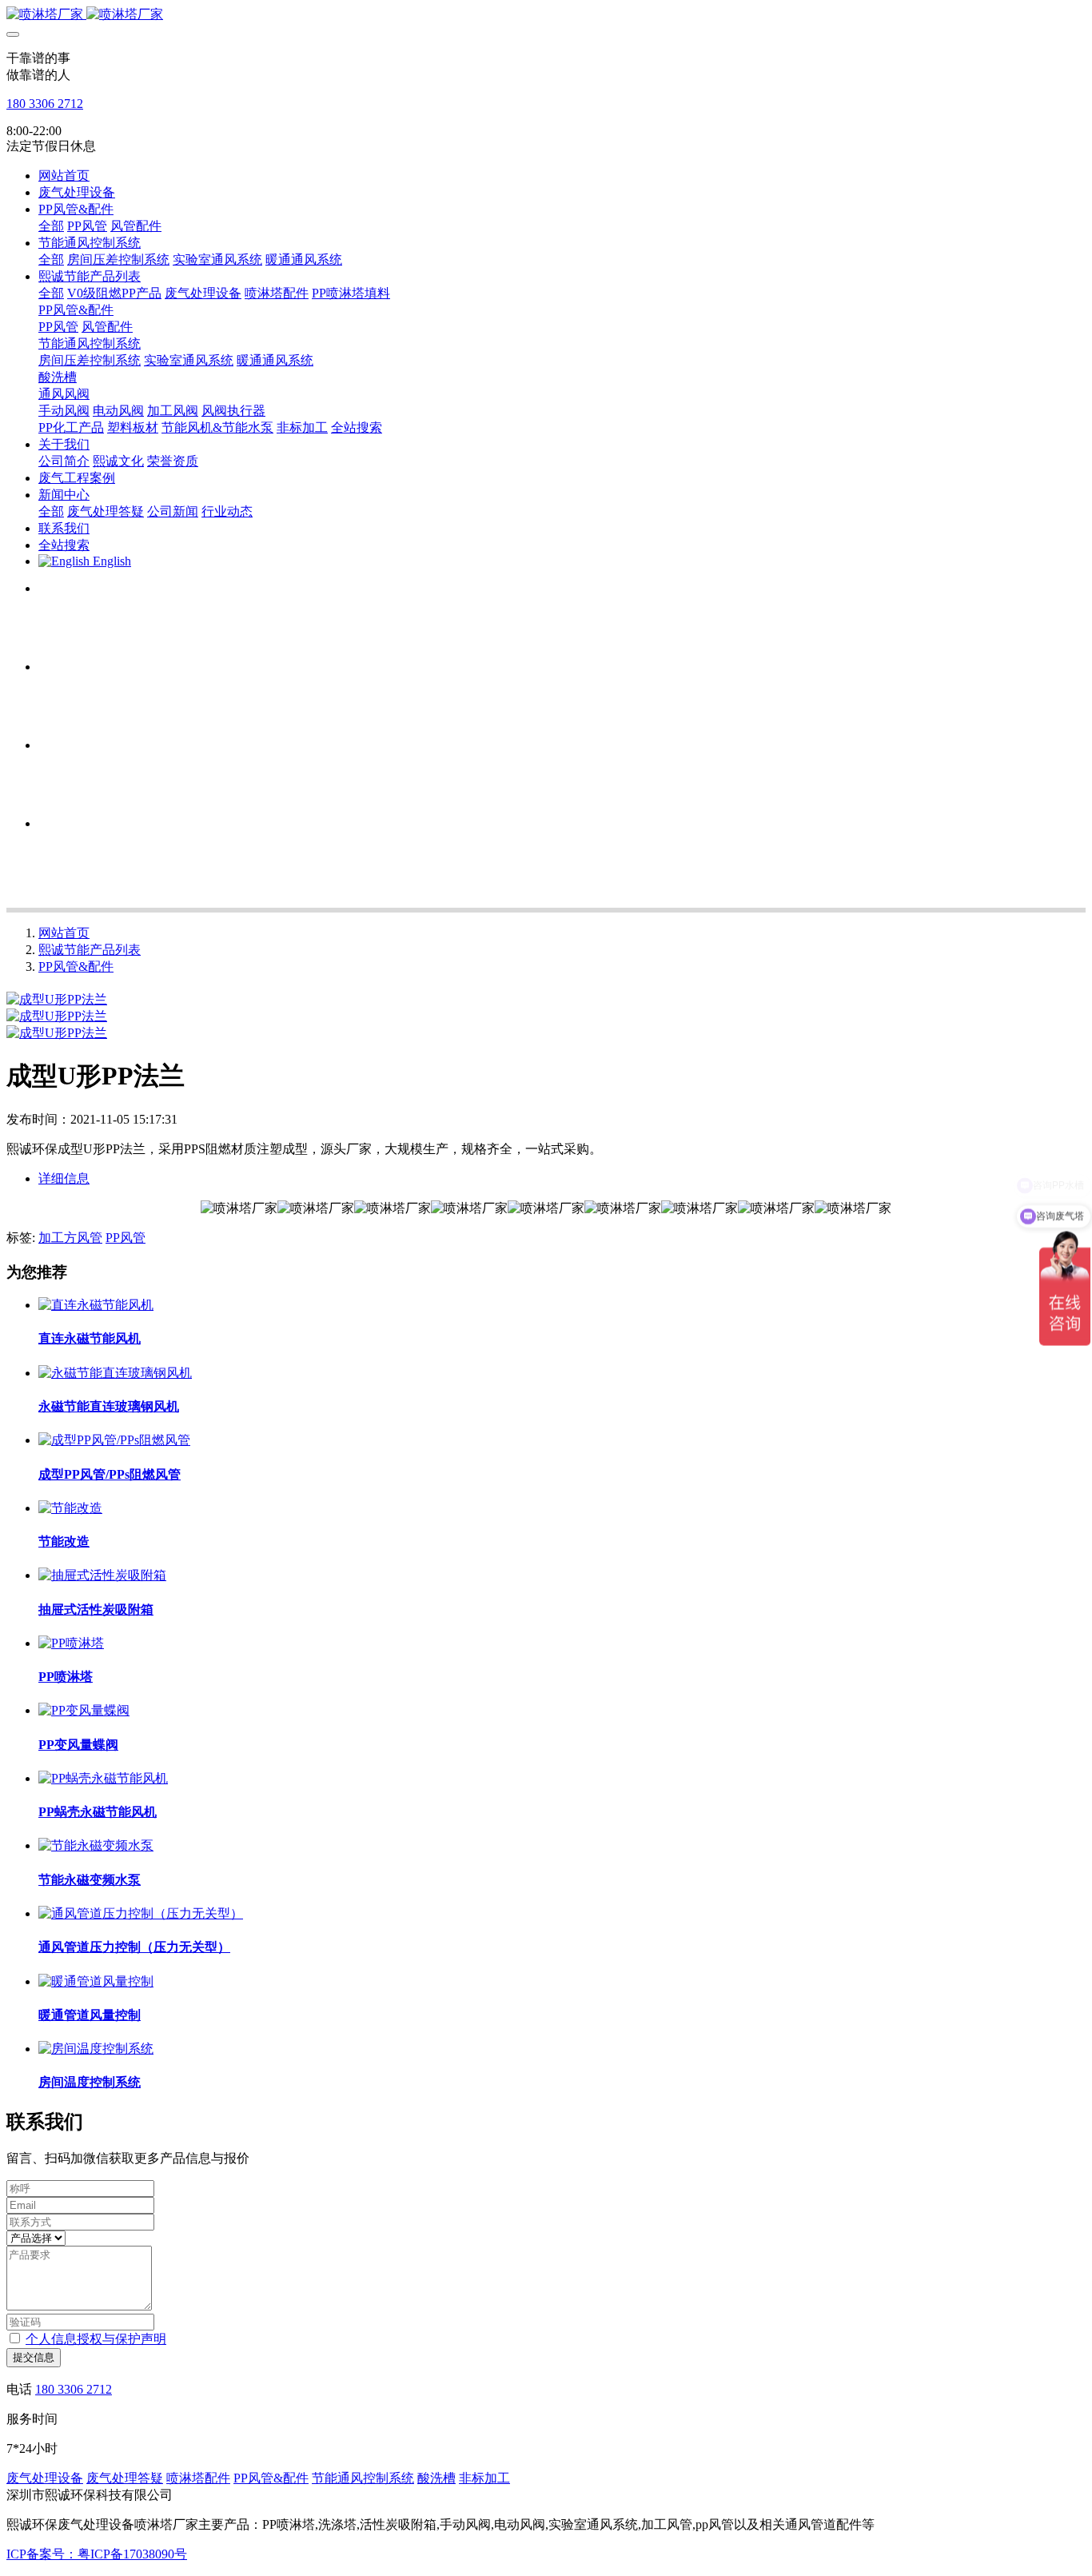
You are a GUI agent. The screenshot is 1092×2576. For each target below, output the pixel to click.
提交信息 (34, 2357)
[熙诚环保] (546, 15)
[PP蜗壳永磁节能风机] (103, 1778)
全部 (51, 226)
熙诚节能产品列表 (90, 950)
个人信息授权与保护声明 (96, 2339)
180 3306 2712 (45, 104)
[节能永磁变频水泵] (96, 1845)
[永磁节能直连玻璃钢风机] (115, 1373)
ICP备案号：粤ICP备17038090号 (97, 2554)
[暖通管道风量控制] (96, 1981)
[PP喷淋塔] (71, 1643)
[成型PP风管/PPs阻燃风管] (114, 1440)
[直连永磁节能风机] (96, 1305)
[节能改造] (70, 1508)
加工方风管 (70, 1238)
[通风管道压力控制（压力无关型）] (141, 1913)
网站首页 (64, 176)
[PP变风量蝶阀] (84, 1710)
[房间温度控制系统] (96, 2049)
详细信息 (64, 1178)
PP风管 (126, 1238)
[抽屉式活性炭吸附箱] (102, 1575)
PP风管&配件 (76, 966)
